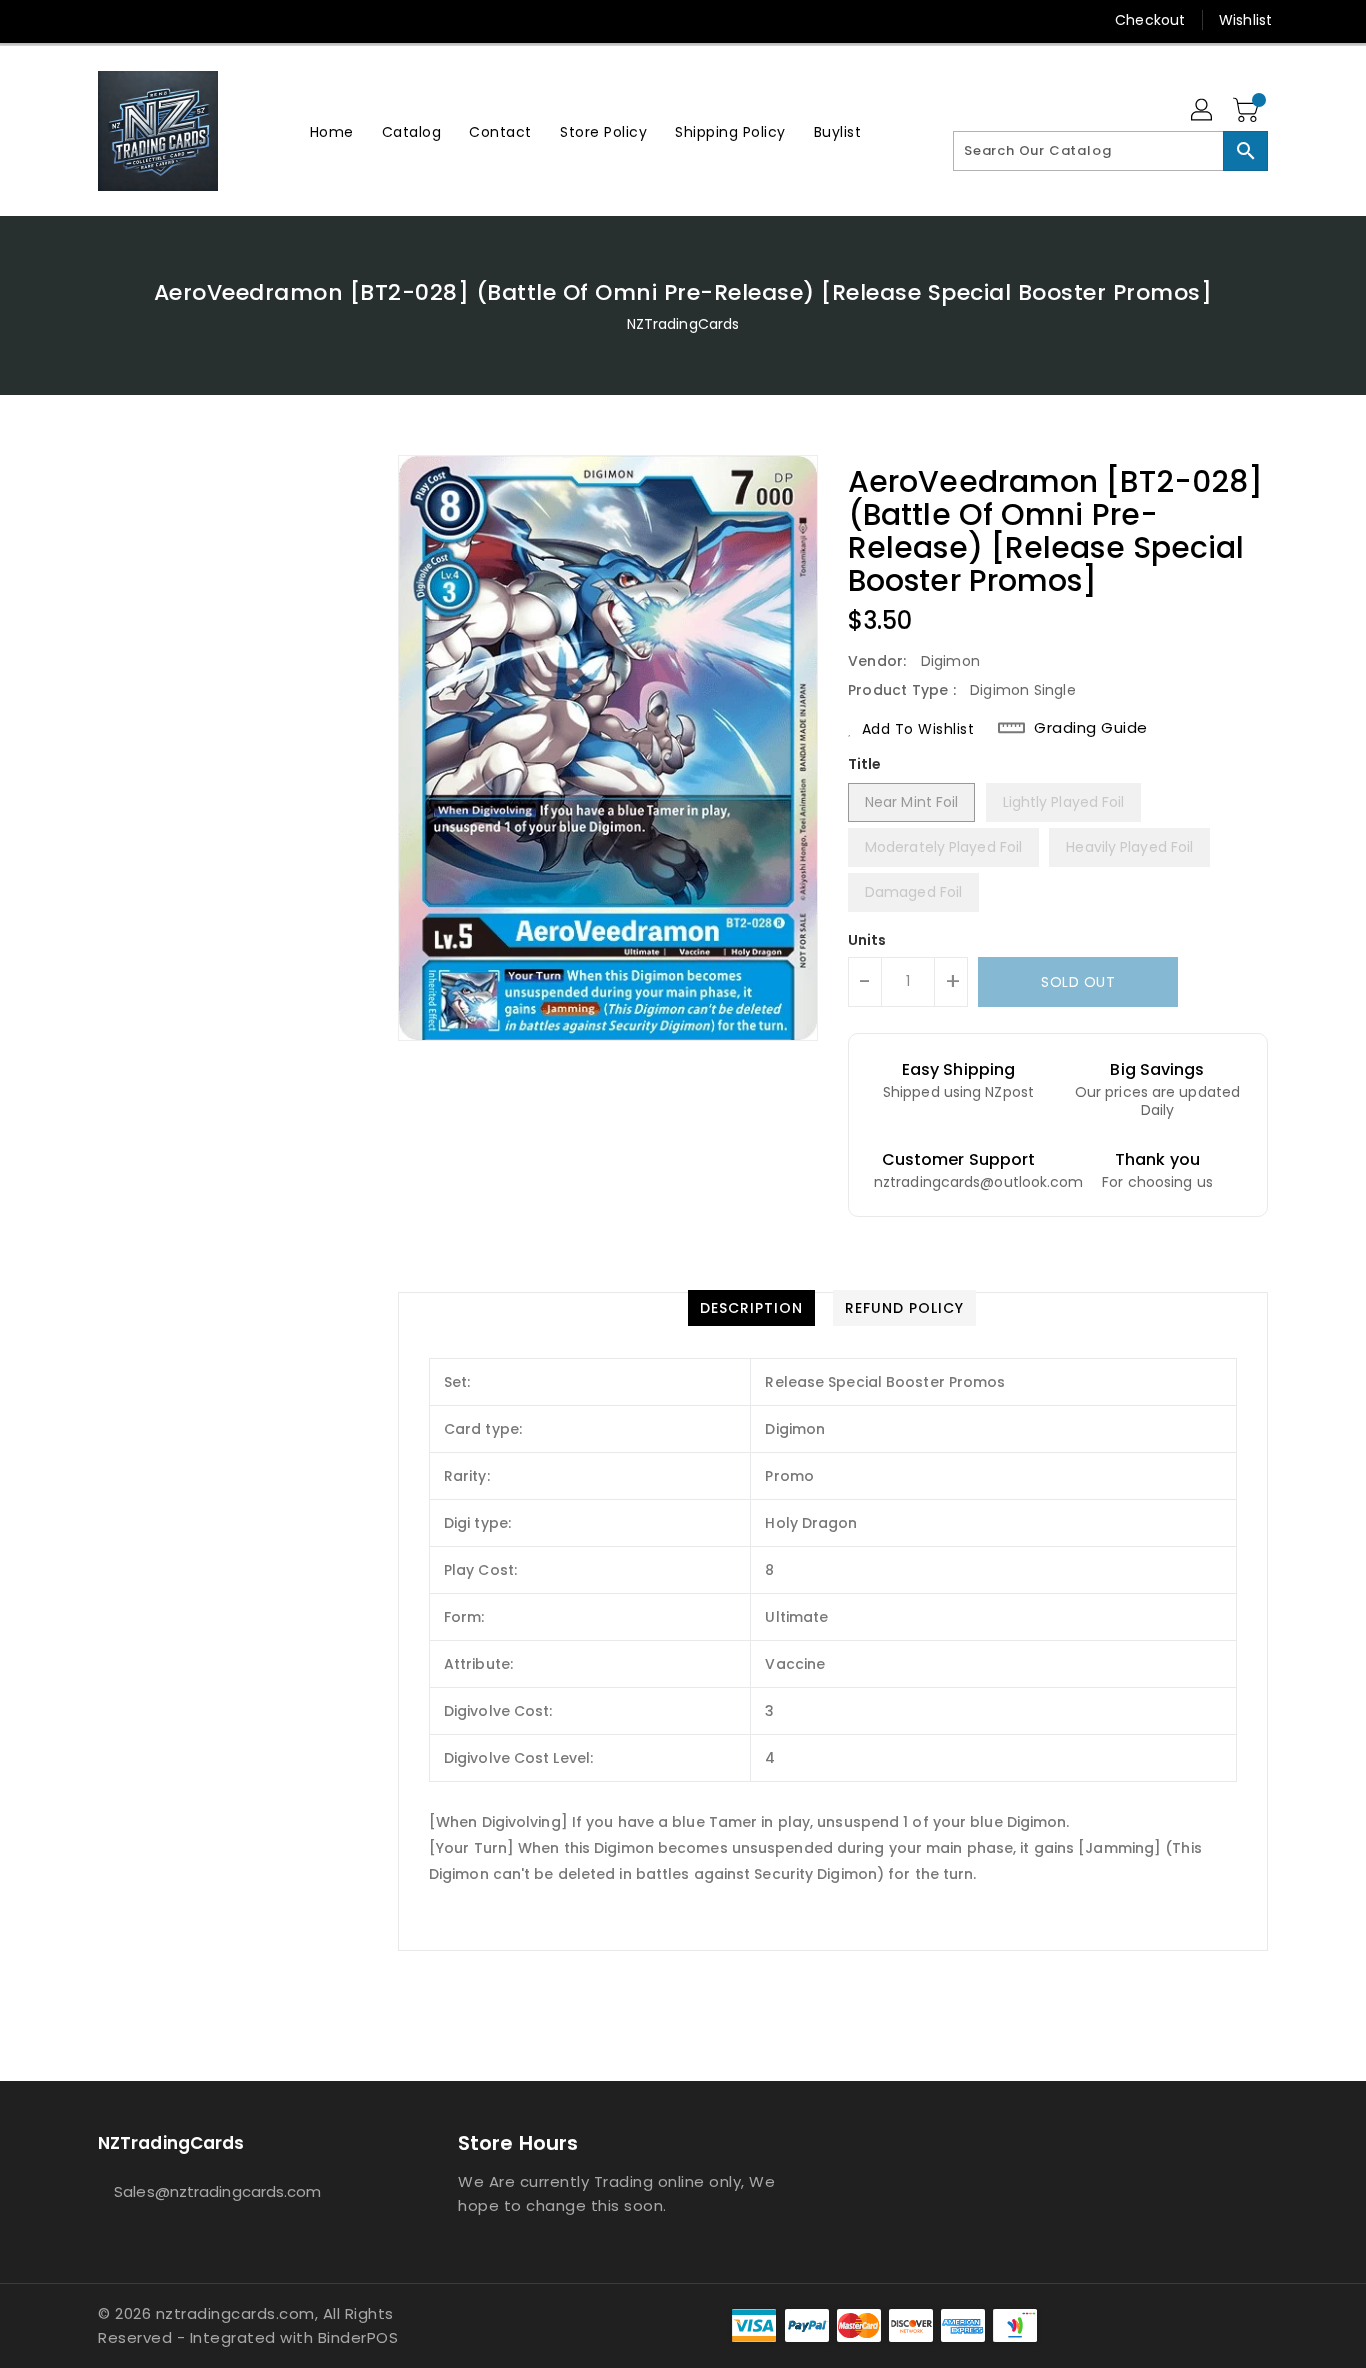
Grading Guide (1091, 728)
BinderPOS (358, 2337)
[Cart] (1248, 111)
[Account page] (1203, 111)
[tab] (751, 1308)
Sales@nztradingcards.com (217, 2191)
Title (865, 764)
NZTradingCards (683, 324)
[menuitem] (332, 131)
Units (867, 940)
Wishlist (1245, 20)
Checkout (1150, 20)
